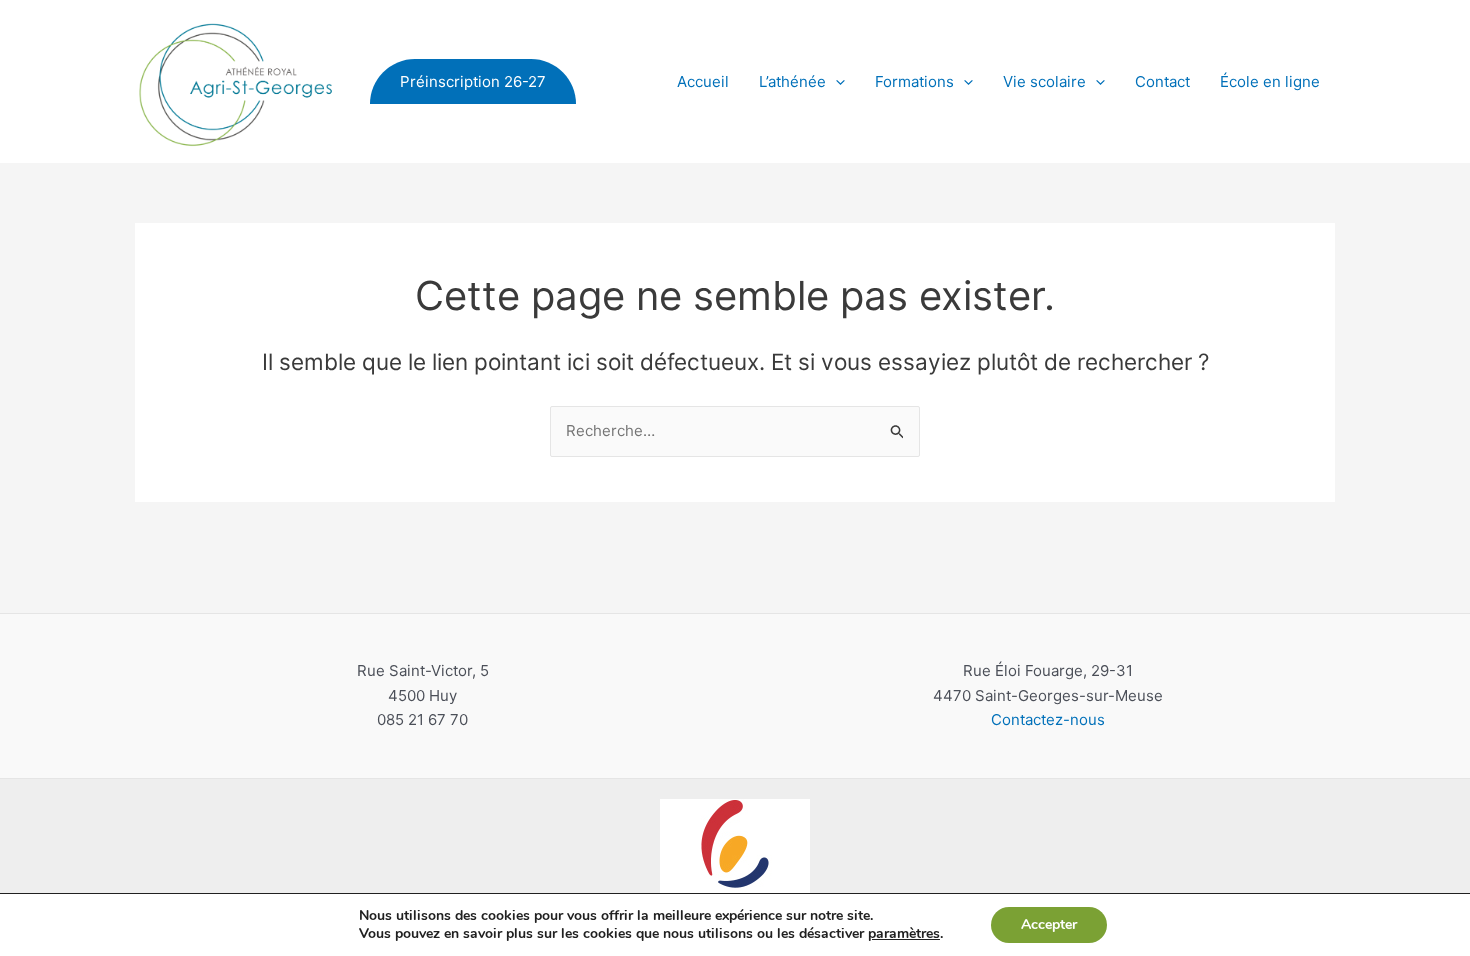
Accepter (1049, 924)
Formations (914, 81)
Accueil (703, 81)
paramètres (904, 934)
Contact (1162, 81)
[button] (473, 81)
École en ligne (1270, 81)
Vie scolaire (1044, 81)
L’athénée (792, 81)
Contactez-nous (1048, 719)
